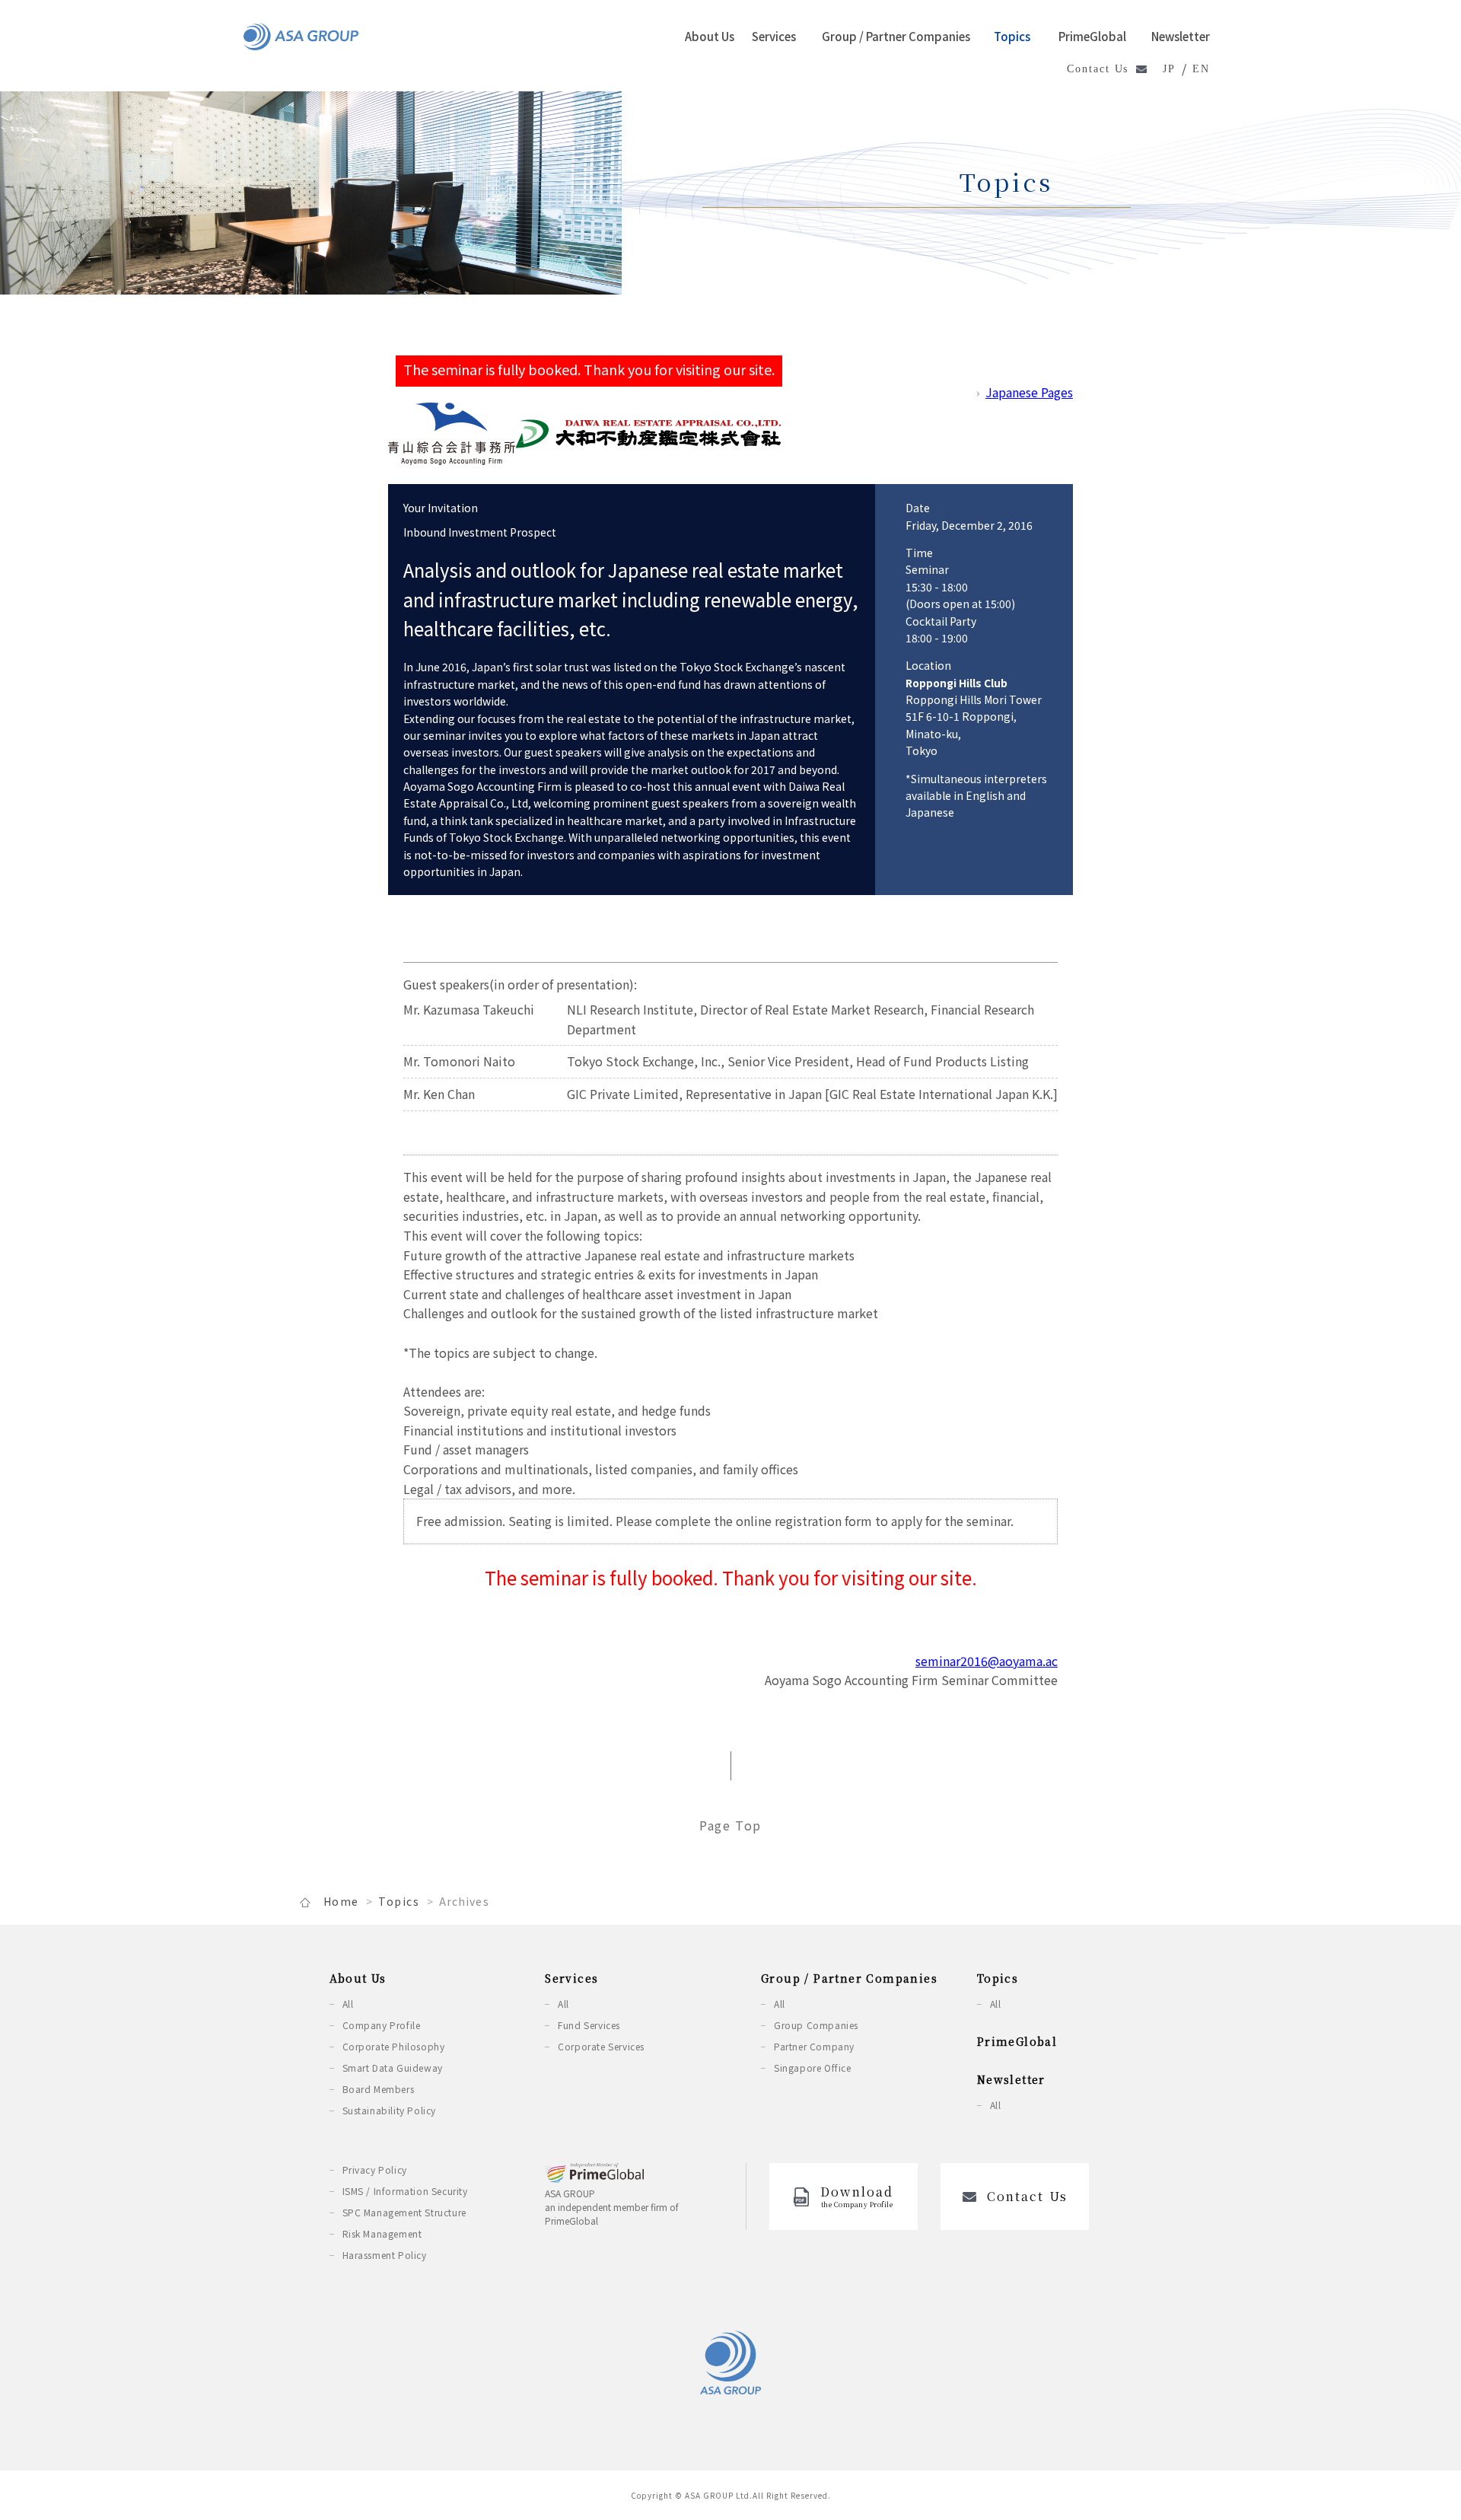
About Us (710, 36)
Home (341, 1901)
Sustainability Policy (390, 2110)
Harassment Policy (385, 2255)
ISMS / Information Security (405, 2191)
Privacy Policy (375, 2170)
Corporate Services (601, 2046)
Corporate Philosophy (394, 2046)
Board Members (379, 2089)
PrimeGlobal (1092, 36)
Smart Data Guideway (393, 2068)
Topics (1012, 36)
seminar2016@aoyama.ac (987, 1661)
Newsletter (1181, 36)
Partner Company (814, 2046)
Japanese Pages (1029, 392)
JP (1169, 69)
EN (1201, 69)
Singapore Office (813, 2068)
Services (774, 36)
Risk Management (382, 2233)
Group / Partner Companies (896, 36)
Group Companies (816, 2025)
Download (857, 2196)
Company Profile (382, 2025)
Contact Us (1098, 69)
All (348, 2004)
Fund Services (589, 2025)
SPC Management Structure (404, 2212)
